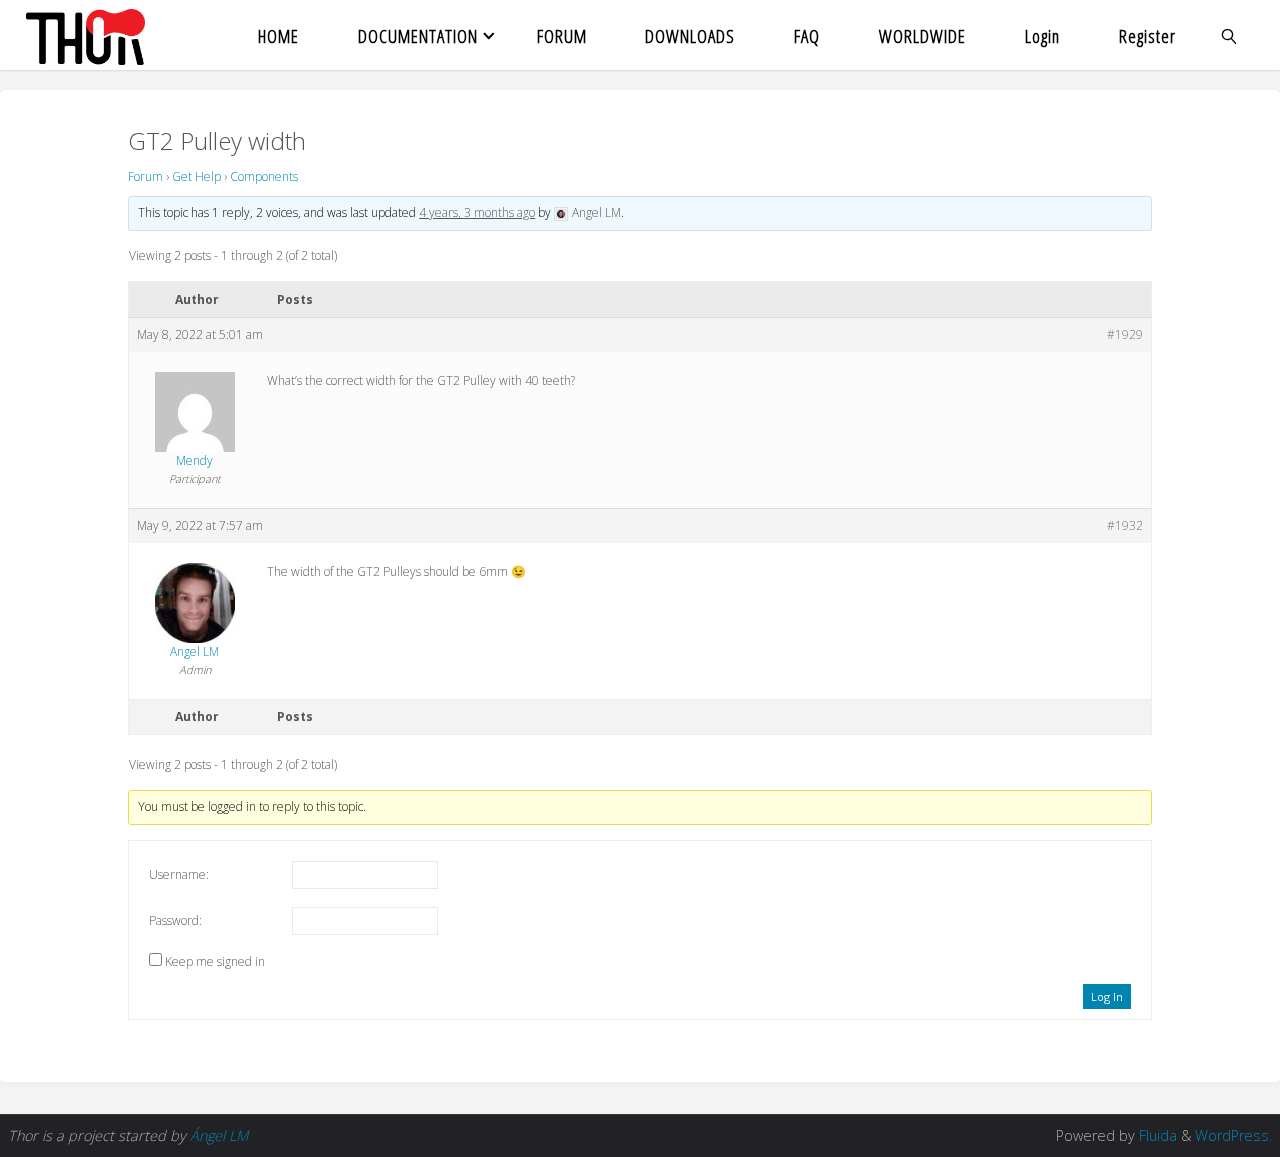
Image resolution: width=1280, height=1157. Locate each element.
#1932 (1125, 525)
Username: (179, 874)
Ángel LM (219, 1135)
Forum (145, 176)
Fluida (1156, 1135)
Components (264, 176)
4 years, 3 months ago (477, 212)
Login (1042, 35)
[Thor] (85, 35)
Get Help (196, 176)
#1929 (1125, 334)
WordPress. (1233, 1135)
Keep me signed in (215, 961)
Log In (1107, 996)
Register (1147, 35)
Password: (175, 920)
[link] (1229, 35)
